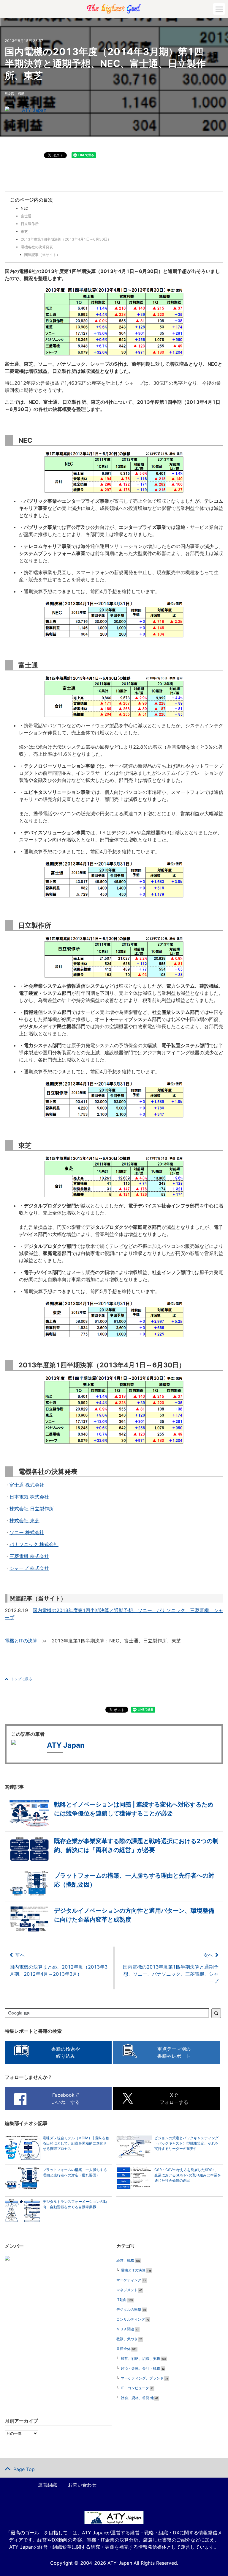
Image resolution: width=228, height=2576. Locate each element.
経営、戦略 (16, 94)
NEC (24, 208)
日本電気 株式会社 (29, 1497)
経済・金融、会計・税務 (140, 2368)
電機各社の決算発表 (37, 247)
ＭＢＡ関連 (125, 2329)
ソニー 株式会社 (27, 1532)
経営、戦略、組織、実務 (140, 2359)
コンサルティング (131, 2319)
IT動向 (122, 2300)
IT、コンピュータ (135, 2388)
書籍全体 (123, 2349)
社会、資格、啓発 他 (137, 2398)
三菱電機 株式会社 (29, 1556)
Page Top (24, 2469)
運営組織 (47, 2485)
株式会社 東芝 (24, 1521)
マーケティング (129, 2280)
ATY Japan (34, 110)
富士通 (26, 216)
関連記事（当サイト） (42, 255)
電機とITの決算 (21, 1641)
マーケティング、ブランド (142, 2378)
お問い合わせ (82, 2485)
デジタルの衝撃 (129, 2309)
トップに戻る (21, 1679)
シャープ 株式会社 (29, 1568)
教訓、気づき (127, 2339)
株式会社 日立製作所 (32, 1509)
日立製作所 (30, 224)
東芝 (24, 231)
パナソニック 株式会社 (34, 1544)
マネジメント (127, 2290)
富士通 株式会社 (27, 1485)
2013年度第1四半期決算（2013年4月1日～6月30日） (66, 239)
